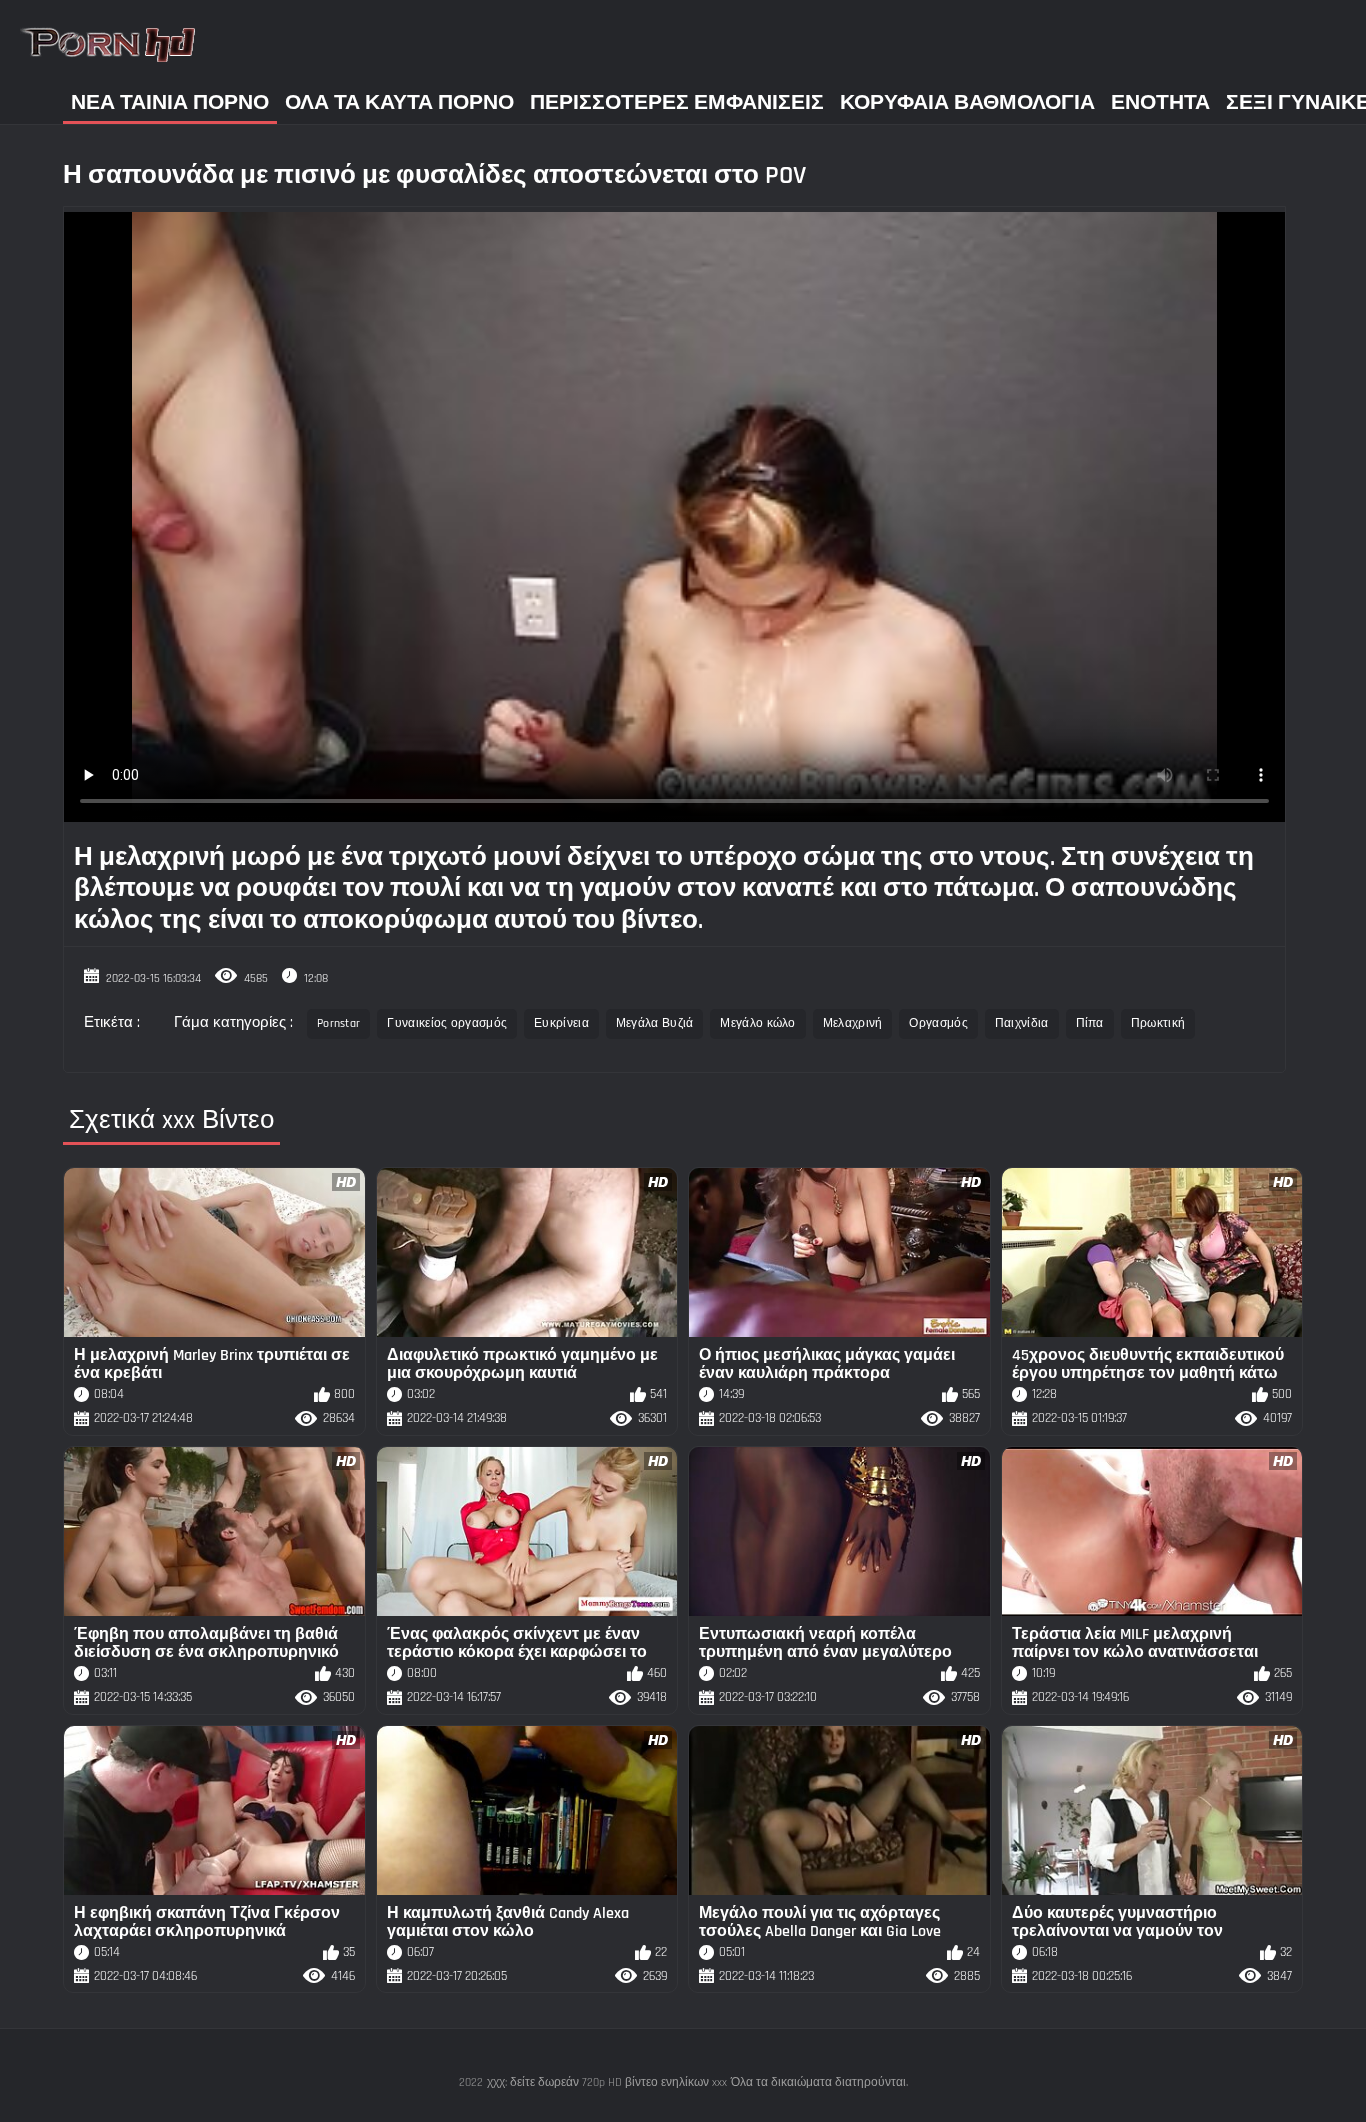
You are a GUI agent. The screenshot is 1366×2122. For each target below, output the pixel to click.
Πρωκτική (1158, 1023)
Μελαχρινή (853, 1023)
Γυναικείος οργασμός (447, 1023)
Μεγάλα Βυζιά (655, 1023)
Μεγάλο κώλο (757, 1023)
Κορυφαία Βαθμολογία (967, 102)
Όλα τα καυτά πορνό (399, 102)
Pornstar (338, 1023)
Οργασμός (938, 1023)
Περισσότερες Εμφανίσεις (677, 102)
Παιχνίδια (1022, 1023)
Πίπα (1090, 1023)
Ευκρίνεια (561, 1023)
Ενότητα (1160, 102)
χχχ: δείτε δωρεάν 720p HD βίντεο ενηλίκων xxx (607, 2082)
